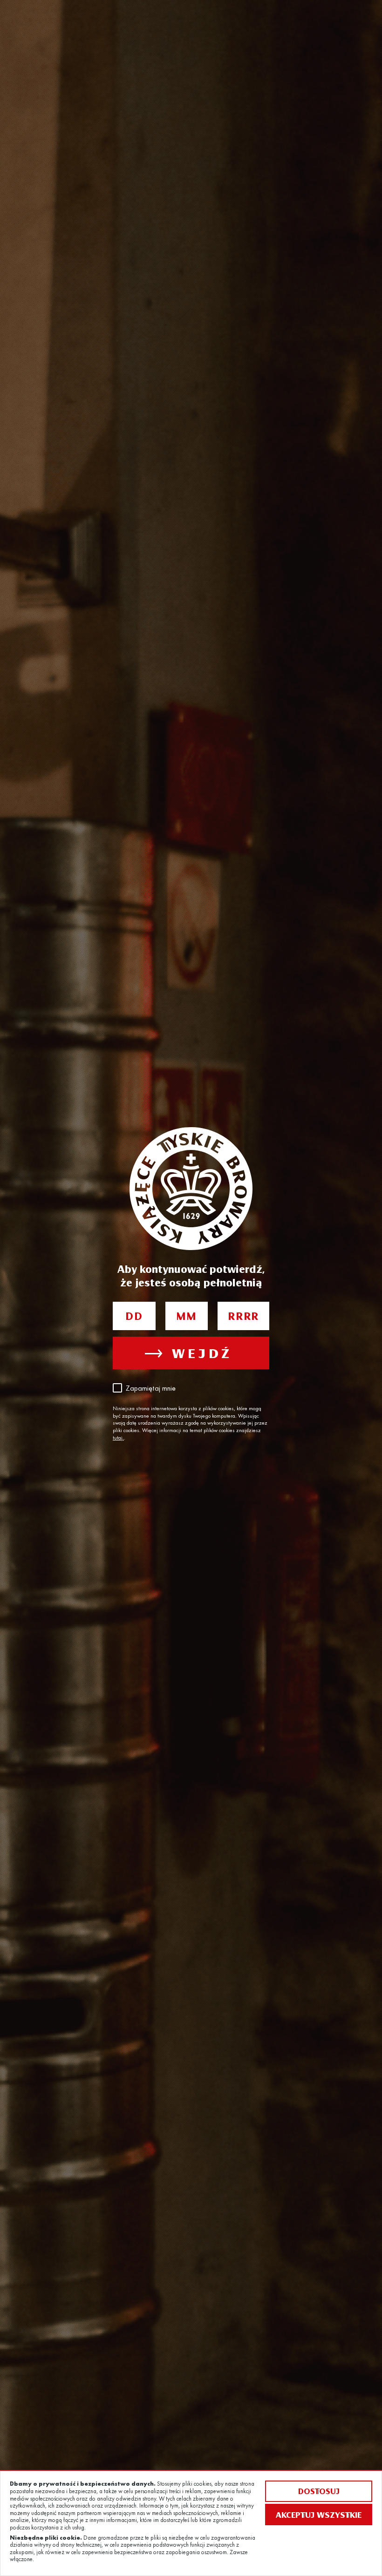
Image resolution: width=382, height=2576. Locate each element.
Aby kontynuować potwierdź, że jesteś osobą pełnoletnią (191, 1275)
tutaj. (118, 1438)
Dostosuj (319, 2491)
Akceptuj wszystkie (319, 2515)
